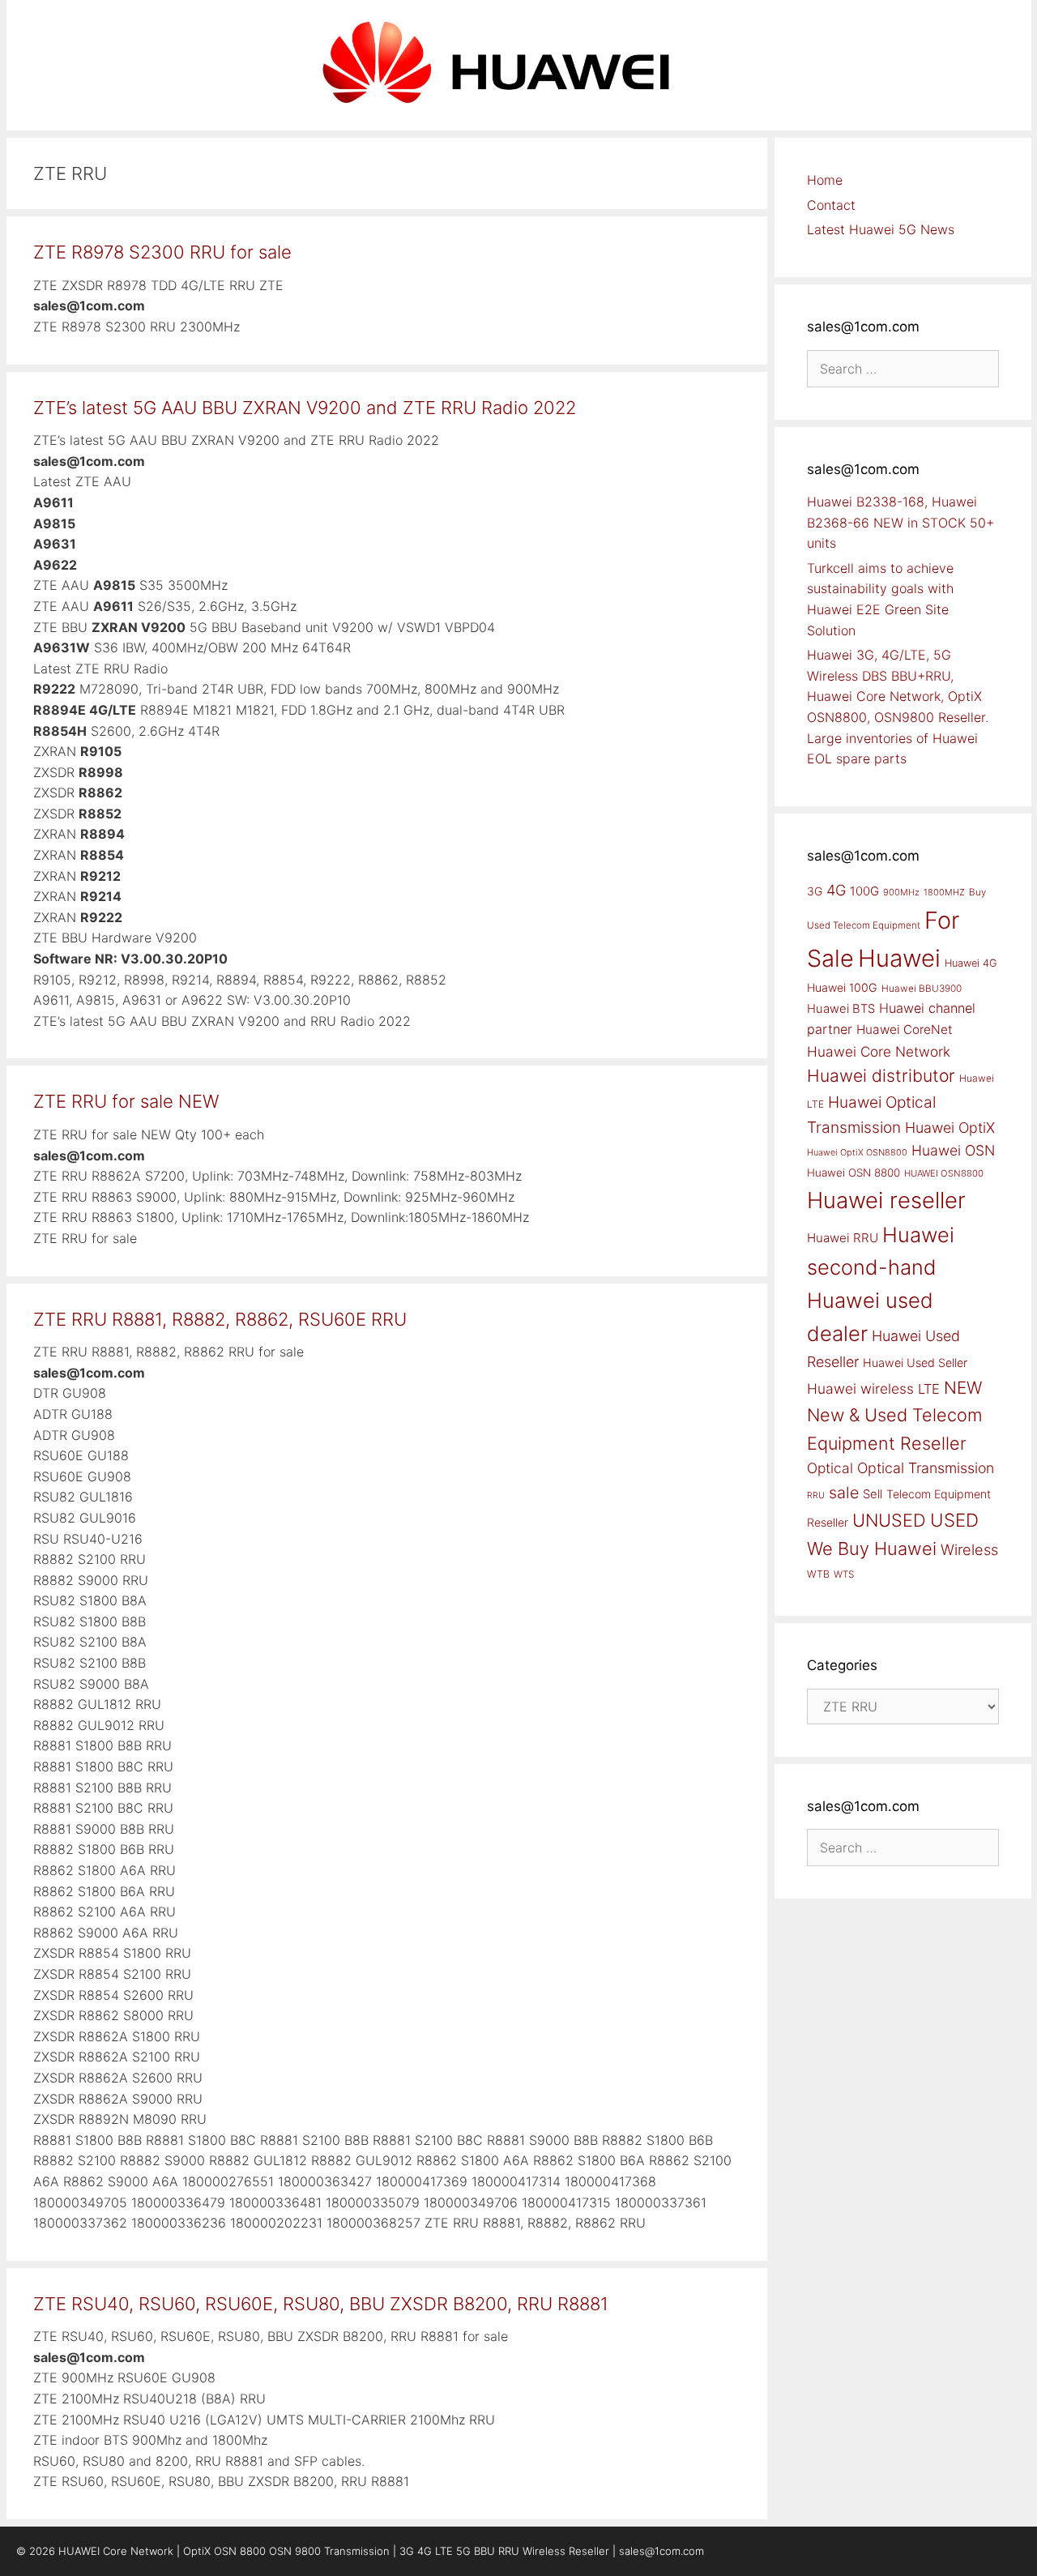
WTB (818, 1574)
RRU (816, 1495)
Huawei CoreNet (905, 1030)
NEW (963, 1388)
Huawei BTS (841, 1009)
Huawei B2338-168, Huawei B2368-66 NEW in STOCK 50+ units (900, 522)
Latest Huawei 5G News (881, 229)
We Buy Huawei (872, 1549)
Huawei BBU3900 (922, 989)
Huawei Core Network (879, 1051)
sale (844, 1493)
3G (815, 891)
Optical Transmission (926, 1468)
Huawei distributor (881, 1076)
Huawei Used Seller (915, 1363)
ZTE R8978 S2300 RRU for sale (162, 252)
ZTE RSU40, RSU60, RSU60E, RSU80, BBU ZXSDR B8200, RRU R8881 (321, 2304)
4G (836, 890)
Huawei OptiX (950, 1128)
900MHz (901, 892)
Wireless (969, 1549)
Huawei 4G (971, 963)
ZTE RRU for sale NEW (126, 1101)
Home (825, 180)
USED (954, 1520)
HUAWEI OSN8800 (944, 1173)
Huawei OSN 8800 (853, 1173)
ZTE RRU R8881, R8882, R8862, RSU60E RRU (220, 1319)
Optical (830, 1468)
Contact (831, 205)
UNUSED (889, 1520)
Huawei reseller (886, 1200)
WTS (844, 1574)
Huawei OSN (953, 1150)
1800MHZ (944, 892)
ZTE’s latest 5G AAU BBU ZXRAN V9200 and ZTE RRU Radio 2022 (305, 408)
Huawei (899, 958)
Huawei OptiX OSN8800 (857, 1152)
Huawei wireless (860, 1388)
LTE (929, 1389)
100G (864, 891)
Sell (873, 1494)
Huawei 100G (842, 987)
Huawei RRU (843, 1238)
